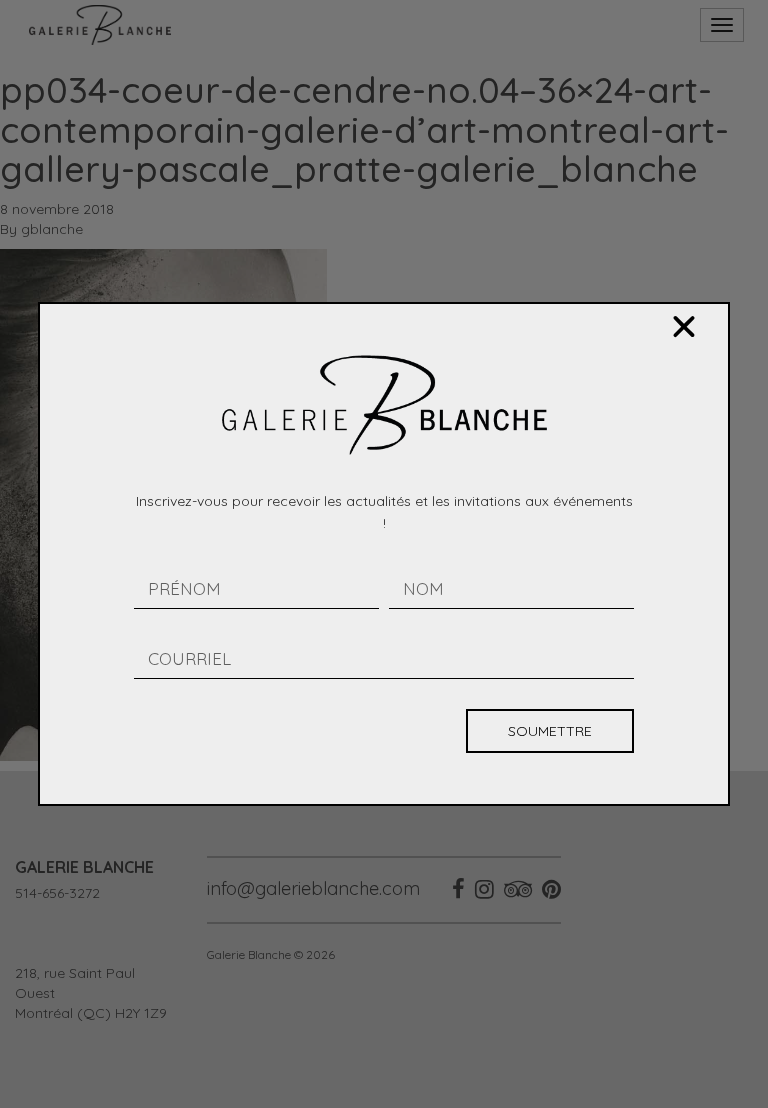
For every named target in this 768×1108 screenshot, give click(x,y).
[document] (384, 554)
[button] (684, 327)
